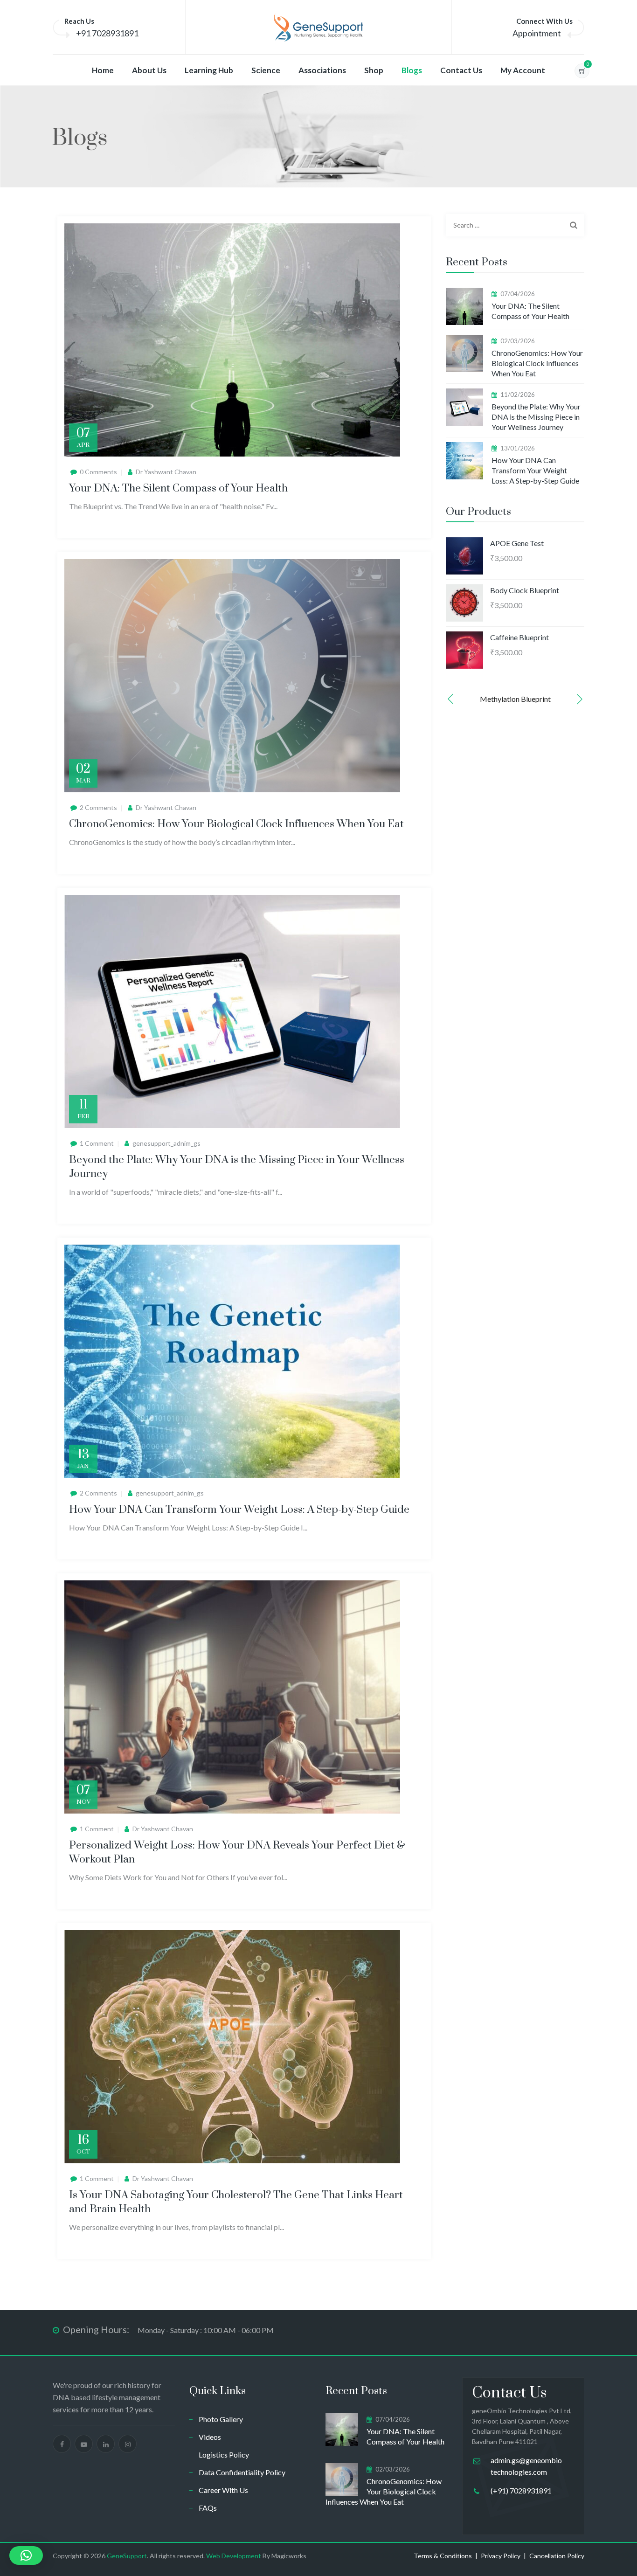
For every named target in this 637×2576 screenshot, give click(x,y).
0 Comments (98, 472)
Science (266, 70)
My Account (523, 70)
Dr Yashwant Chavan (166, 472)
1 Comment (97, 1143)
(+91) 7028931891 (521, 2490)
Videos (210, 2437)
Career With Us (223, 2490)
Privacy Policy (501, 2556)
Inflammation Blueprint (515, 699)
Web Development (234, 2556)
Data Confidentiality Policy (242, 2472)
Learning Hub (209, 70)
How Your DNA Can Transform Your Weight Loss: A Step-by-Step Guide (239, 1510)
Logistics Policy (224, 2455)
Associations (322, 70)
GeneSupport (127, 2556)
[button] (450, 699)
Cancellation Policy (557, 2556)
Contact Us (461, 70)
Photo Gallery (221, 2419)
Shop (374, 70)
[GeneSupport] (318, 28)
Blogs (412, 70)
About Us (149, 70)
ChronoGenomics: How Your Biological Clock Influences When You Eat (236, 824)
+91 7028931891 (107, 33)
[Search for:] (515, 225)
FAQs (208, 2508)
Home (103, 70)
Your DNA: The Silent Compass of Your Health (178, 488)
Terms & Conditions (443, 2556)
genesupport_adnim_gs (166, 1143)
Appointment (537, 33)
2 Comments (98, 807)
